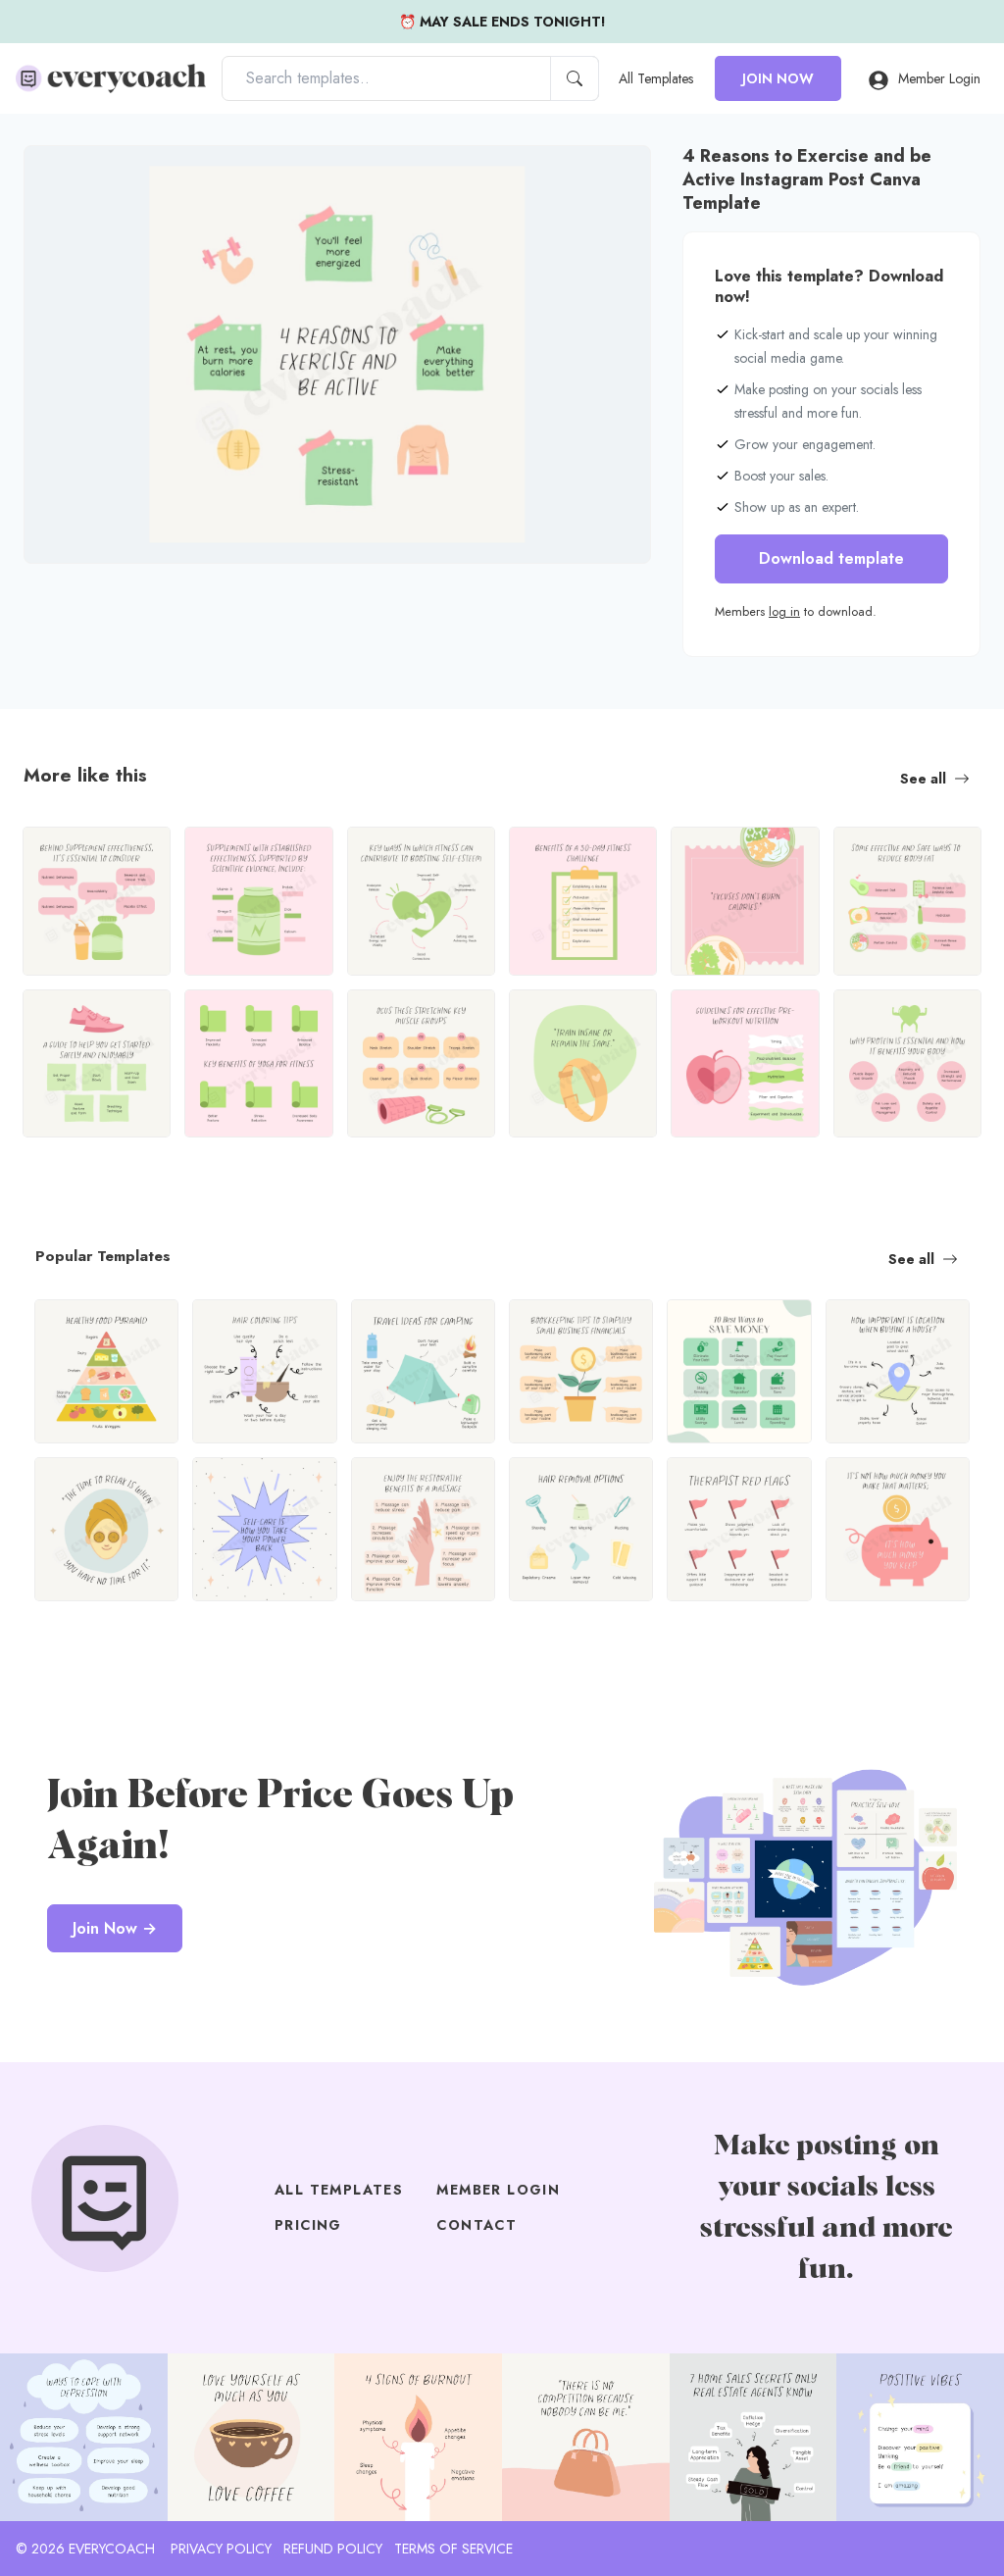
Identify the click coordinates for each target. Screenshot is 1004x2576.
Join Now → (115, 1928)
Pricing (308, 2225)
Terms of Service (453, 2549)
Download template (831, 558)
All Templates (656, 78)
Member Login (939, 78)
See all (923, 779)
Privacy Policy (221, 2549)
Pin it (77, 177)
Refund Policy (333, 2549)
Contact (477, 2225)
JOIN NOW (778, 78)
